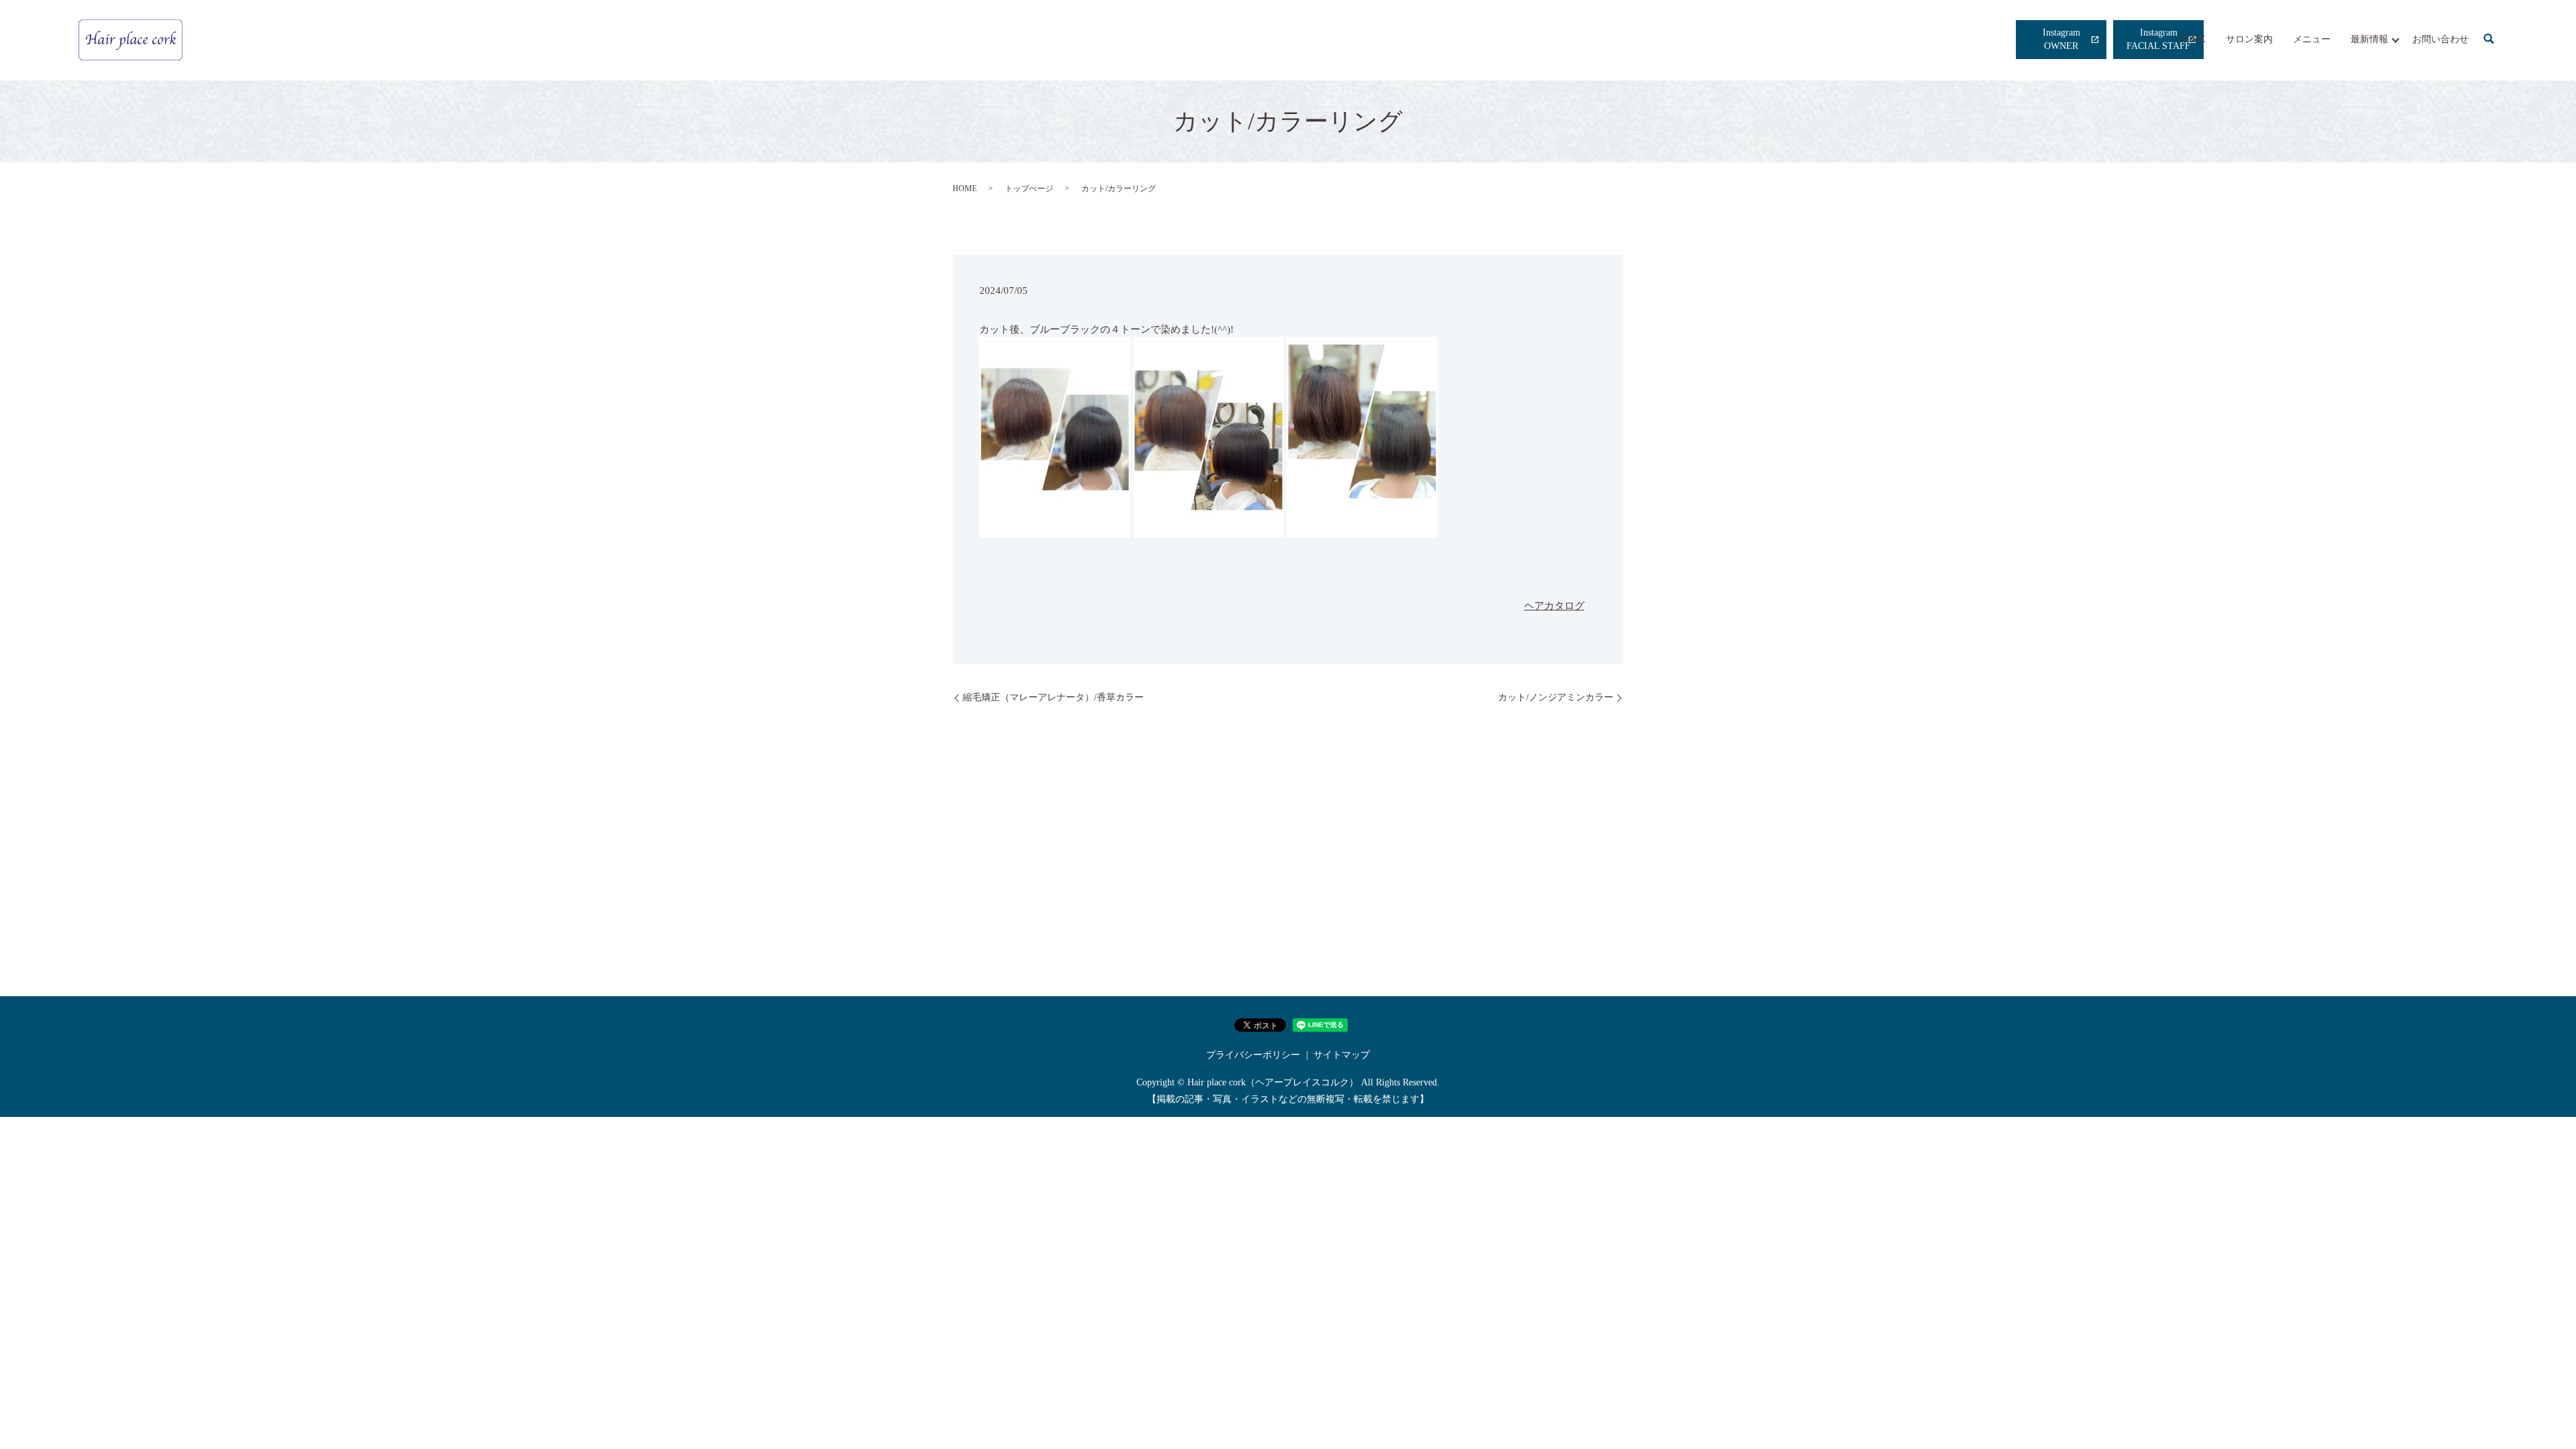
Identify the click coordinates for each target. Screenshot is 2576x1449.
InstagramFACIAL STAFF (2158, 39)
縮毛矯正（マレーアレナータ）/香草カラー (1053, 697)
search (2489, 40)
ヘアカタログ (1554, 606)
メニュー (2312, 39)
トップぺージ (1029, 189)
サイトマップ (1342, 1055)
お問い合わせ (2440, 39)
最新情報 (2369, 39)
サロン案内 (2249, 39)
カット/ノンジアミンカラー (1556, 697)
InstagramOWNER (2061, 39)
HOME (2192, 39)
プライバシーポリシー (1253, 1055)
